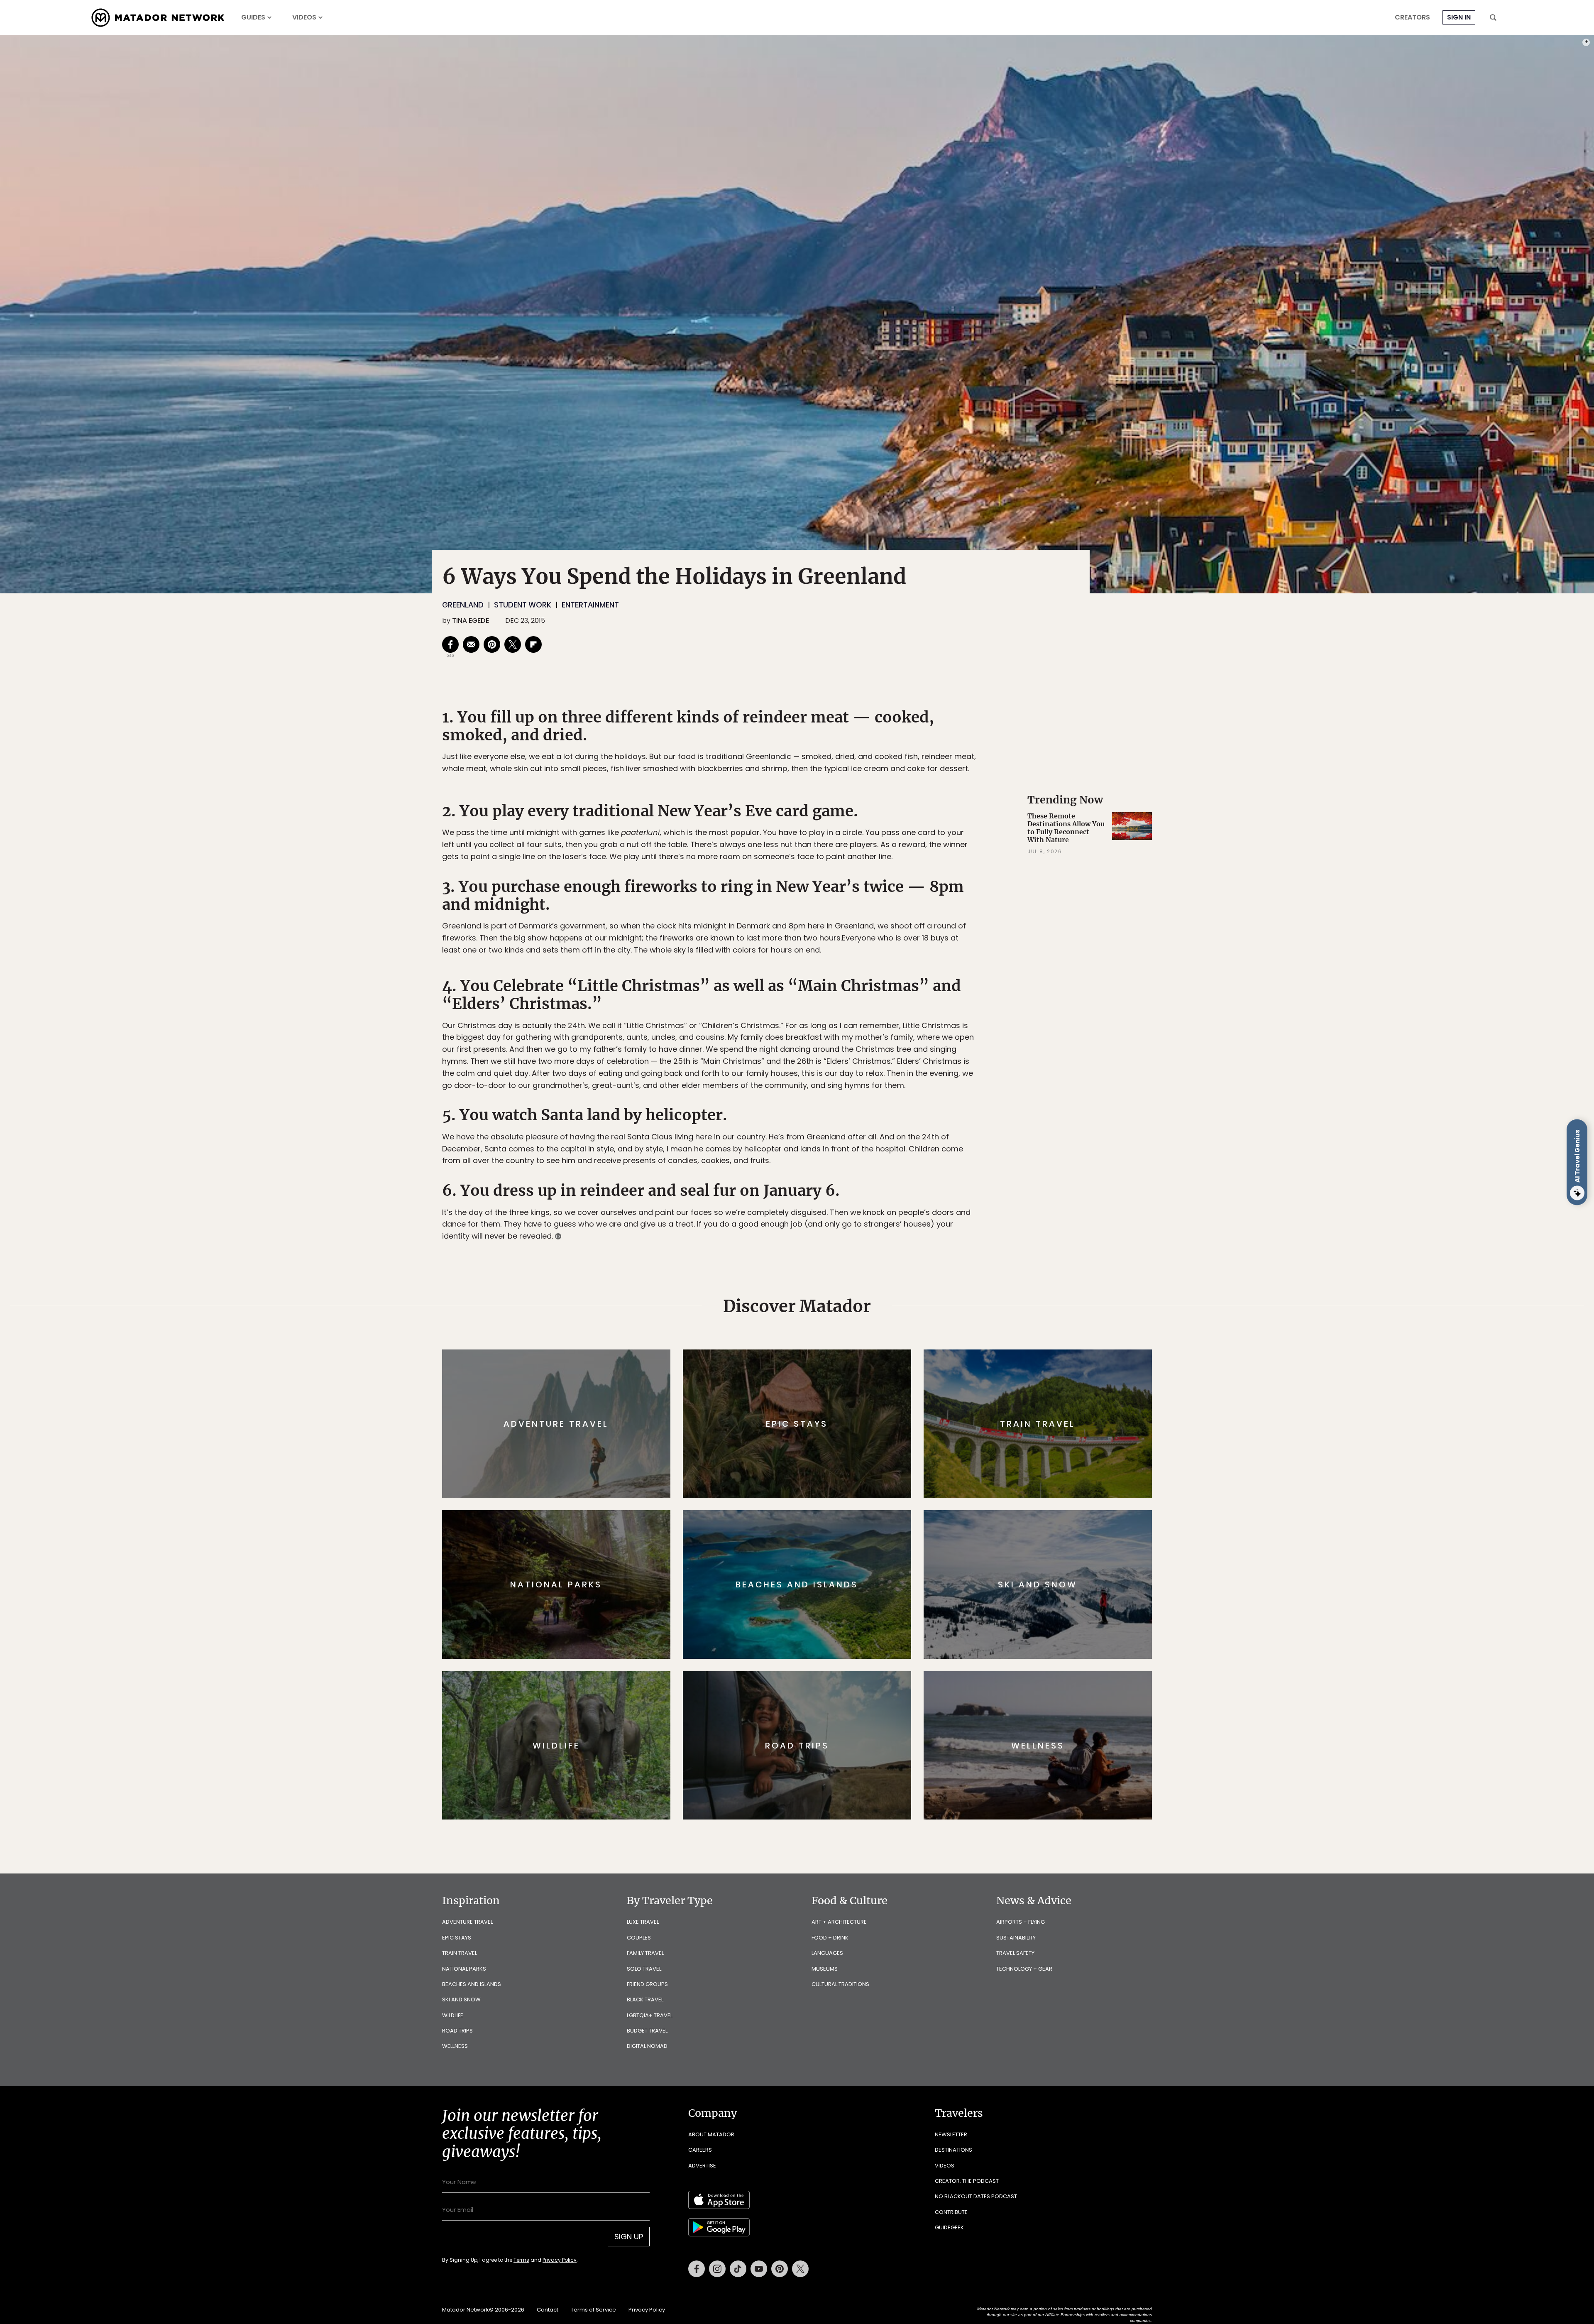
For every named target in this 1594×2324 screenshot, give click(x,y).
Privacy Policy (847, 1218)
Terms (809, 1218)
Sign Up (880, 1197)
